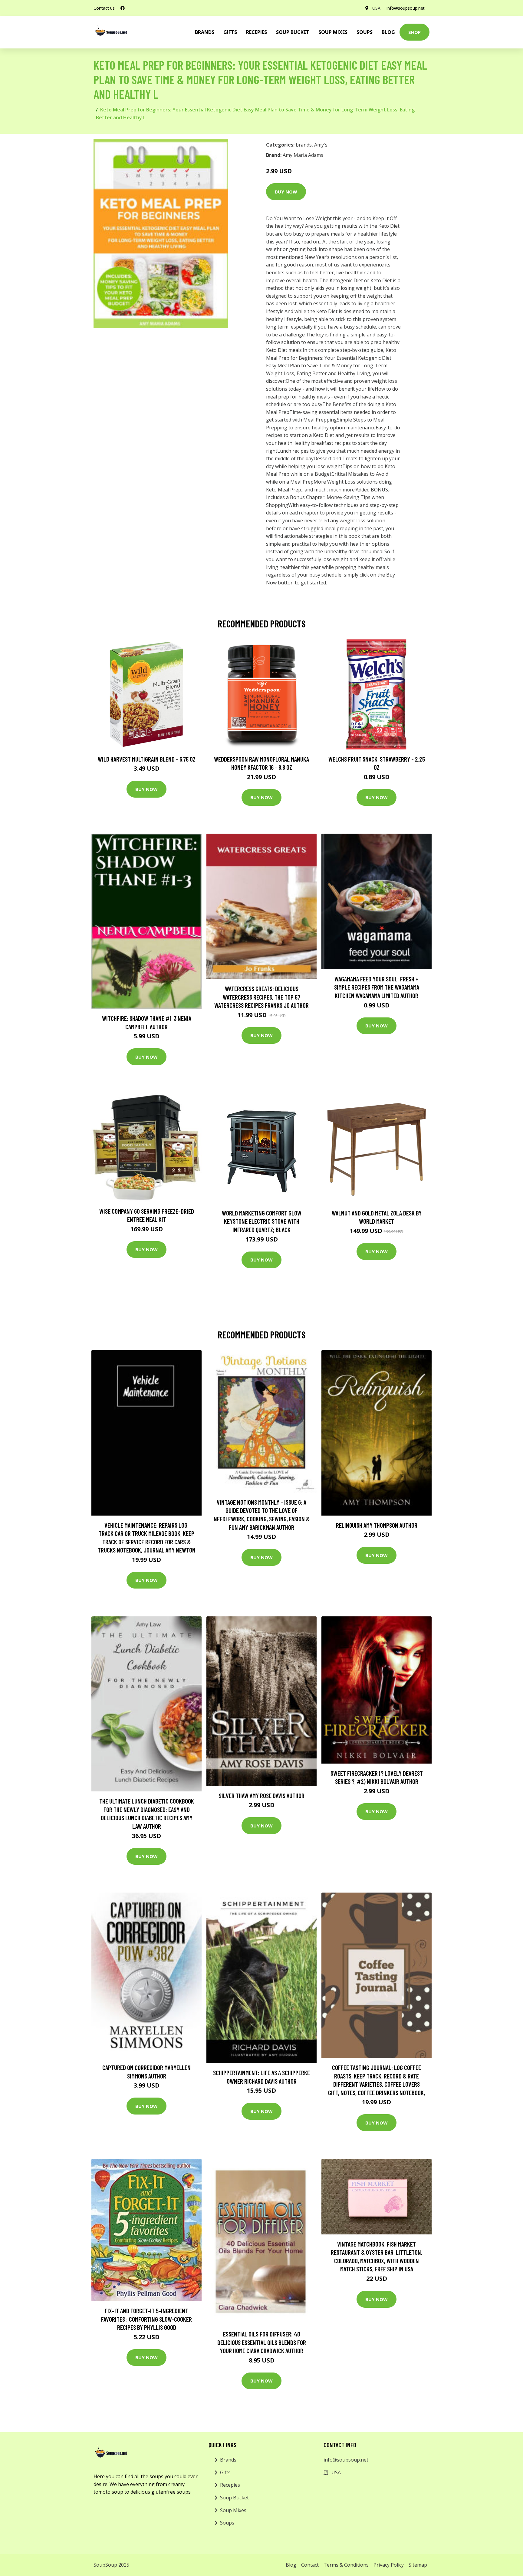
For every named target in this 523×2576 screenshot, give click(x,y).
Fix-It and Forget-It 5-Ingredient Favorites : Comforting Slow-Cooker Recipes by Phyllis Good (146, 2319)
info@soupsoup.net (406, 8)
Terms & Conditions (346, 2565)
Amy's (321, 145)
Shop (414, 32)
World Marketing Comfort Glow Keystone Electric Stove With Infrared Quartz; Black (262, 1221)
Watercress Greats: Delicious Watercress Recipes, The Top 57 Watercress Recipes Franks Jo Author (261, 997)
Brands (228, 2460)
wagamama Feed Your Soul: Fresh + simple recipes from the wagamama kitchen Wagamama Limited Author (377, 987)
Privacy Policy (389, 2565)
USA (376, 8)
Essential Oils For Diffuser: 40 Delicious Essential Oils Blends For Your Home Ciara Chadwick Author (262, 2342)
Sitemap (418, 2565)
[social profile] (123, 8)
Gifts (230, 32)
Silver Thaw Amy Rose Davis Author (262, 1796)
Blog (388, 32)
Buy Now (286, 192)
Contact (310, 2565)
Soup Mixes (333, 32)
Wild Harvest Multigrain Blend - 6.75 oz (147, 759)
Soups (365, 32)
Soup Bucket (293, 32)
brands (205, 32)
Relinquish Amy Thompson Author (377, 1525)
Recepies (257, 32)
